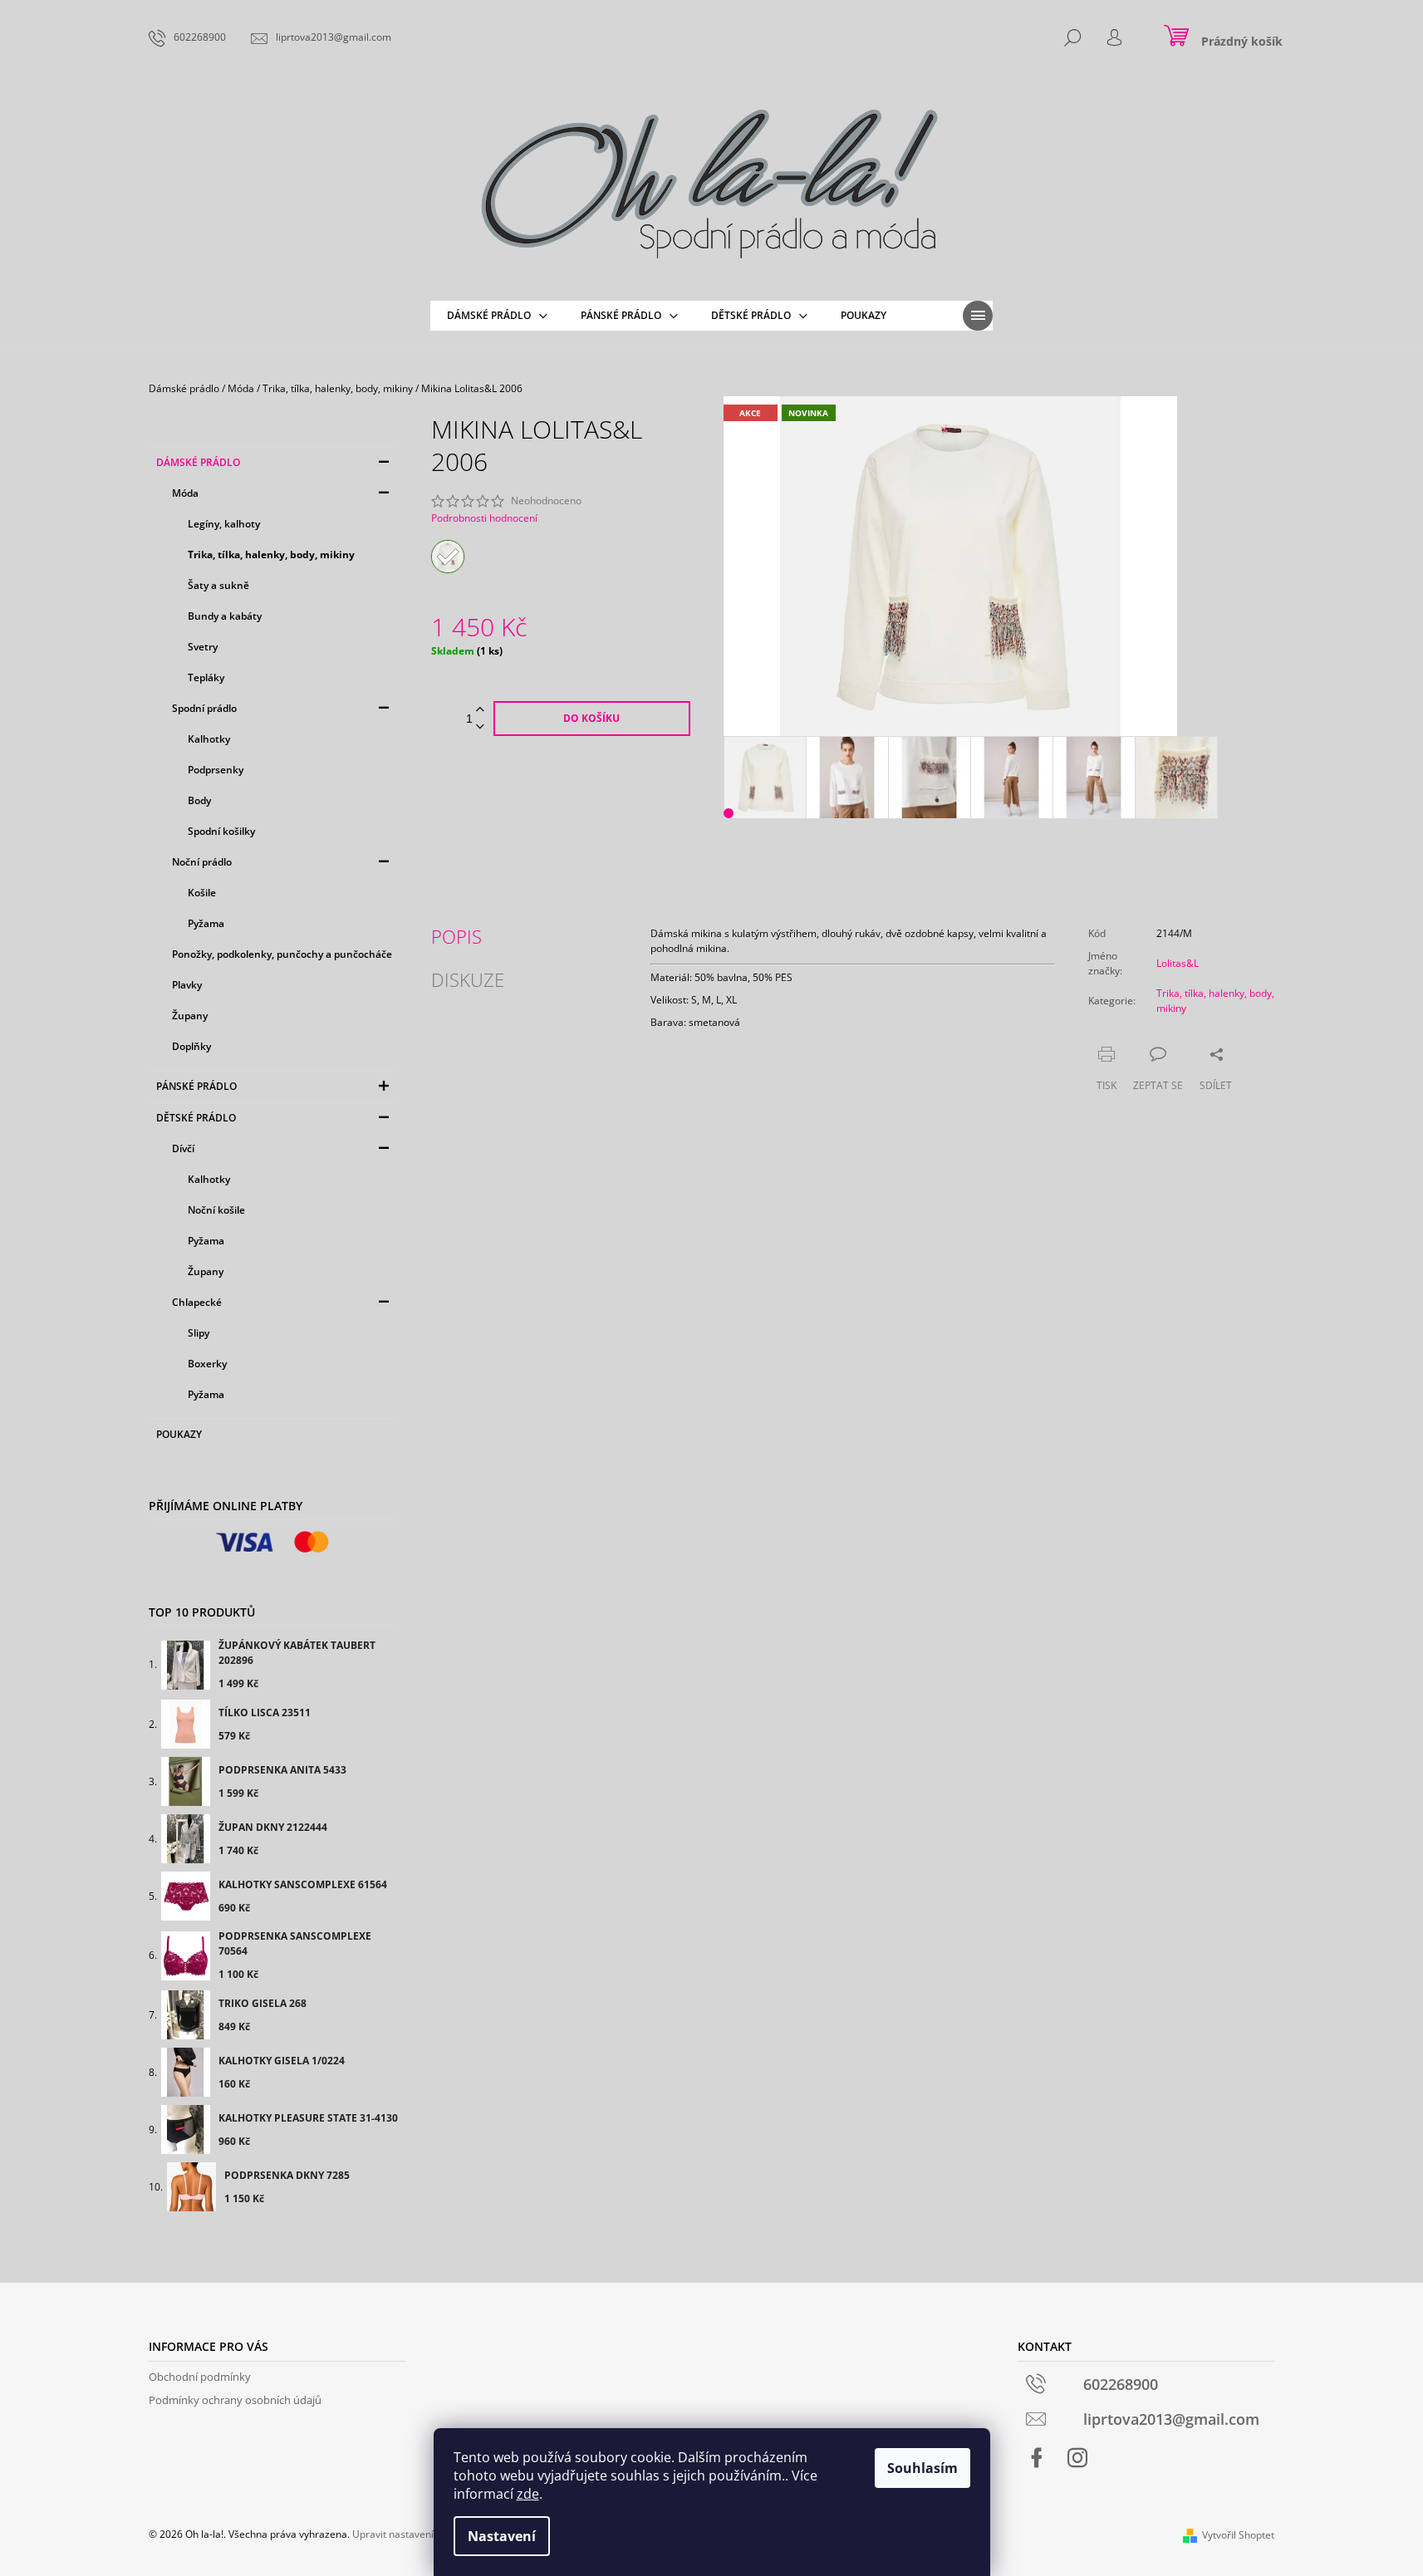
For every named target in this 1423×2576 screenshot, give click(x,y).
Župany (190, 1016)
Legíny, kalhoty (224, 524)
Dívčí (183, 1148)
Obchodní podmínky (200, 2377)
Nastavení (502, 2536)
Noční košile (216, 1210)
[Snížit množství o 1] (480, 727)
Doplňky (191, 1046)
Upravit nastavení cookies (412, 2534)
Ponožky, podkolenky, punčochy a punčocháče (282, 954)
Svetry (203, 647)
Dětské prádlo (196, 1118)
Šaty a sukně (218, 585)
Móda (185, 493)
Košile (202, 893)
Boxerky (207, 1364)
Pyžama (206, 923)
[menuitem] (497, 316)
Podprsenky (216, 770)
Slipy (199, 1333)
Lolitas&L (1178, 963)
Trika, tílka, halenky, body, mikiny (271, 554)
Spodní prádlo (204, 708)
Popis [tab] (456, 936)
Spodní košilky (221, 831)
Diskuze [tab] (468, 979)
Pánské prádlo (196, 1086)
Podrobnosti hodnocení (484, 518)
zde (528, 2494)
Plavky (187, 985)
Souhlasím (922, 2468)
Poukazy (179, 1434)
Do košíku (591, 718)
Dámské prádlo (198, 462)
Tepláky (206, 677)
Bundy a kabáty (225, 616)
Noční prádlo (202, 862)
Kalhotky (209, 739)
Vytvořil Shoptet (1238, 2535)
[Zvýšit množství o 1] (480, 710)
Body (199, 800)
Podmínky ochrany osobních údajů (235, 2400)
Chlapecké (197, 1302)
